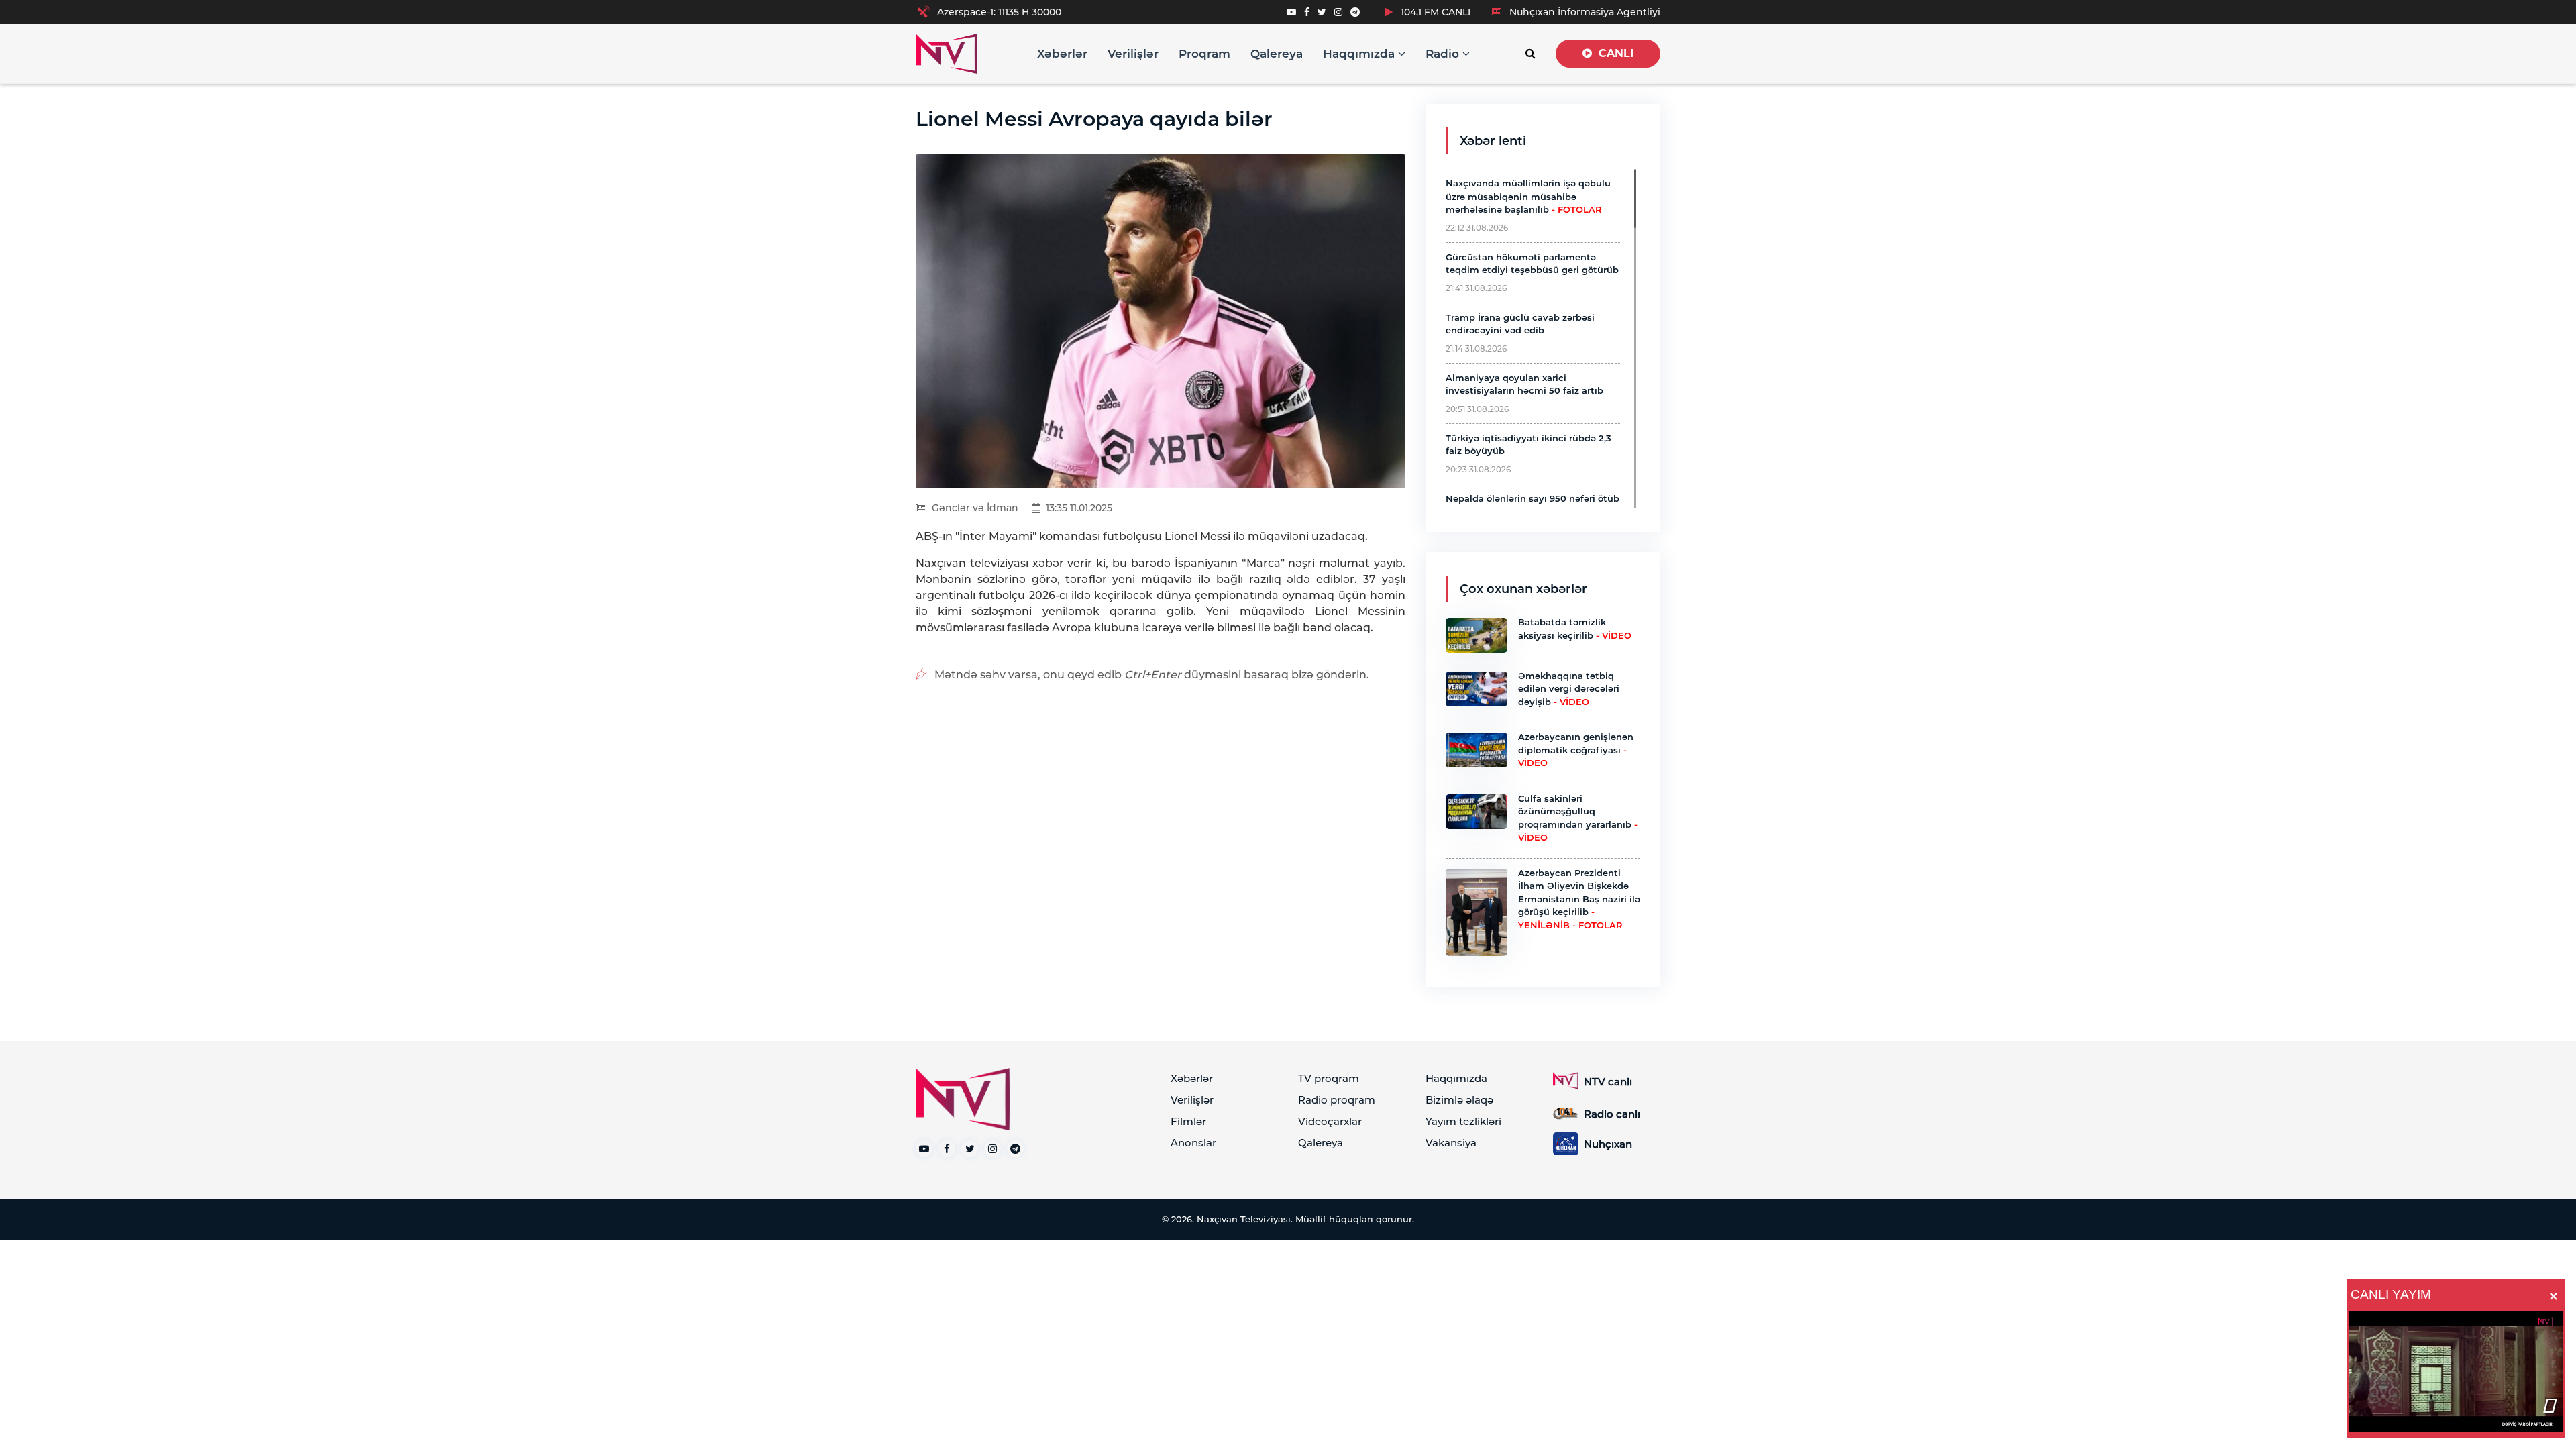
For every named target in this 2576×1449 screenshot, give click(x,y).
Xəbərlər (1062, 54)
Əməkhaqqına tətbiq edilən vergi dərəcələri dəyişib (1569, 689)
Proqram (1204, 54)
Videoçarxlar (1330, 1121)
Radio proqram (1337, 1100)
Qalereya (1277, 54)
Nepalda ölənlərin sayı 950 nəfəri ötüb (1533, 498)
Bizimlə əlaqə (1459, 1100)
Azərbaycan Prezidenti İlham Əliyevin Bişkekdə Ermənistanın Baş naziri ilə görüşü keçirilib (1579, 899)
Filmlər (1188, 1121)
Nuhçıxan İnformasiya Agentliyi (1584, 12)
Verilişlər (1133, 54)
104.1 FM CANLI (1434, 12)
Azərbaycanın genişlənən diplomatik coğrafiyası (1576, 750)
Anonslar (1193, 1143)
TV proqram (1329, 1078)
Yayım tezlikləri (1463, 1121)
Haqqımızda (1360, 54)
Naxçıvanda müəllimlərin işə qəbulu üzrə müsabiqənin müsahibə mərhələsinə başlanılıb (1528, 196)
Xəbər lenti (1493, 141)
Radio (1444, 54)
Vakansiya (1451, 1143)
